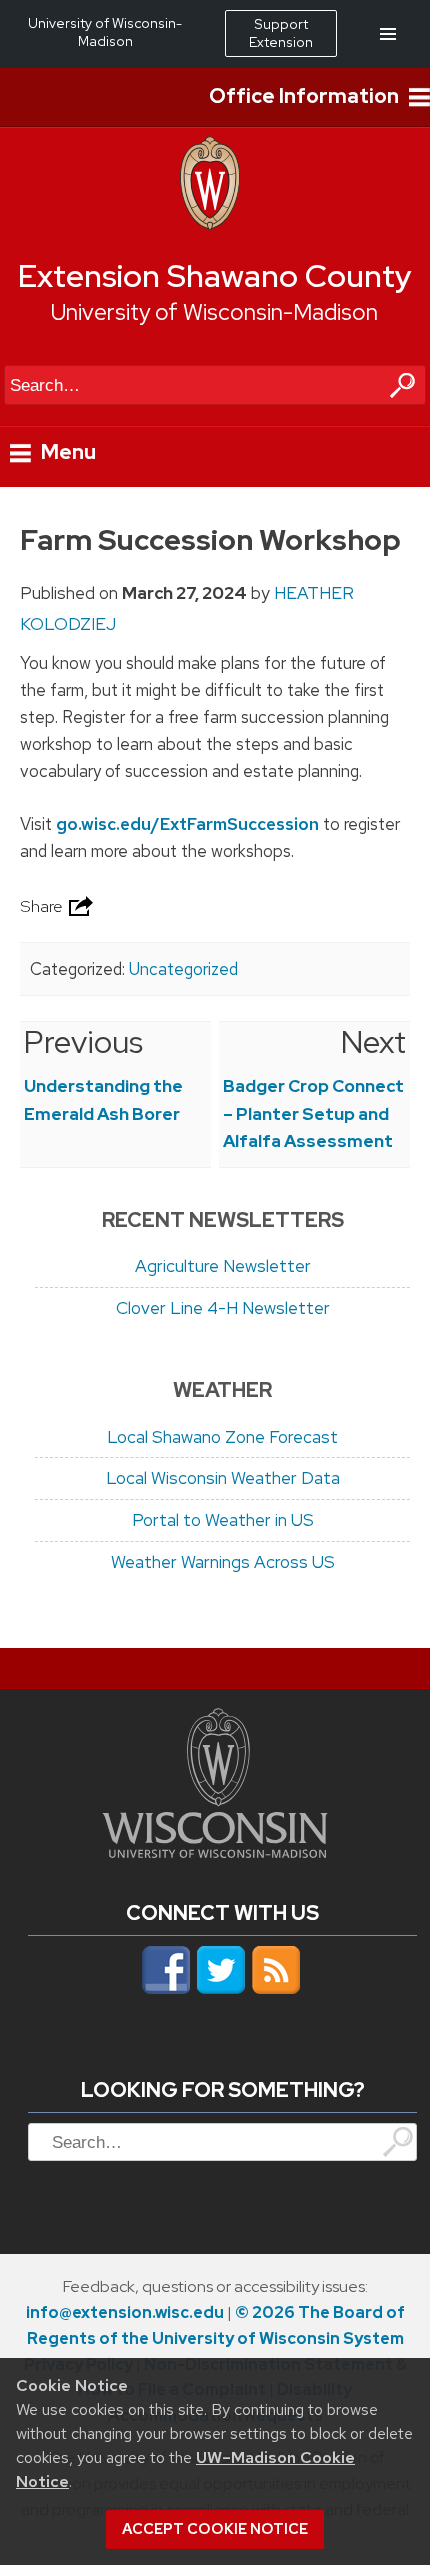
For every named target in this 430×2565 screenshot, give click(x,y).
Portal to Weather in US (223, 1520)
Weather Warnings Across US (223, 1562)
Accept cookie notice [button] (215, 2529)
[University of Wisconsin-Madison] (210, 225)
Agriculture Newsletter (223, 1266)
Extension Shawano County (215, 276)
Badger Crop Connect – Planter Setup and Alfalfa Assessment (313, 1113)
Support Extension (281, 33)
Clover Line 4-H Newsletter (223, 1308)
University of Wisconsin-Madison (214, 312)
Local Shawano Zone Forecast (222, 1437)
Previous (83, 1042)
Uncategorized (183, 969)
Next (373, 1042)
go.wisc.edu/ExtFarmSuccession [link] (187, 824)
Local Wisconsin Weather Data (223, 1478)
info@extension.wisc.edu (125, 2312)
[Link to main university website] (215, 1852)
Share (43, 906)
